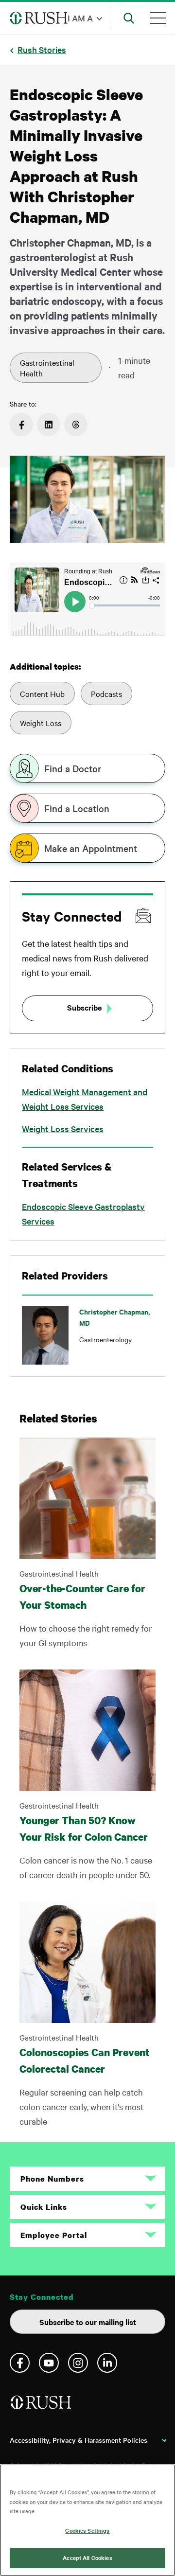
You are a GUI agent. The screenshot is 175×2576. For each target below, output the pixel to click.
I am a (80, 18)
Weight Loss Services (63, 1128)
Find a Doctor (73, 768)
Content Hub (42, 693)
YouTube (49, 2363)
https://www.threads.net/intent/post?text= (76, 425)
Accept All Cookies (87, 2558)
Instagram (78, 2363)
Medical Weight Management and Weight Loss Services (85, 1099)
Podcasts (106, 693)
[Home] (42, 2406)
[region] (87, 2520)
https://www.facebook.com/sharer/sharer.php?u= (21, 425)
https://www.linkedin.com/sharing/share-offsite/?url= (49, 425)
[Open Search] (129, 18)
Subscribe (84, 1007)
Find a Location (77, 808)
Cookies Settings (87, 2530)
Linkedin (107, 2363)
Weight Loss (41, 723)
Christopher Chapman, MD (114, 1317)
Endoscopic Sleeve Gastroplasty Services (83, 1214)
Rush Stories (42, 49)
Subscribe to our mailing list (88, 2322)
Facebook (20, 2363)
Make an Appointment (91, 848)
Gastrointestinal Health (47, 368)
